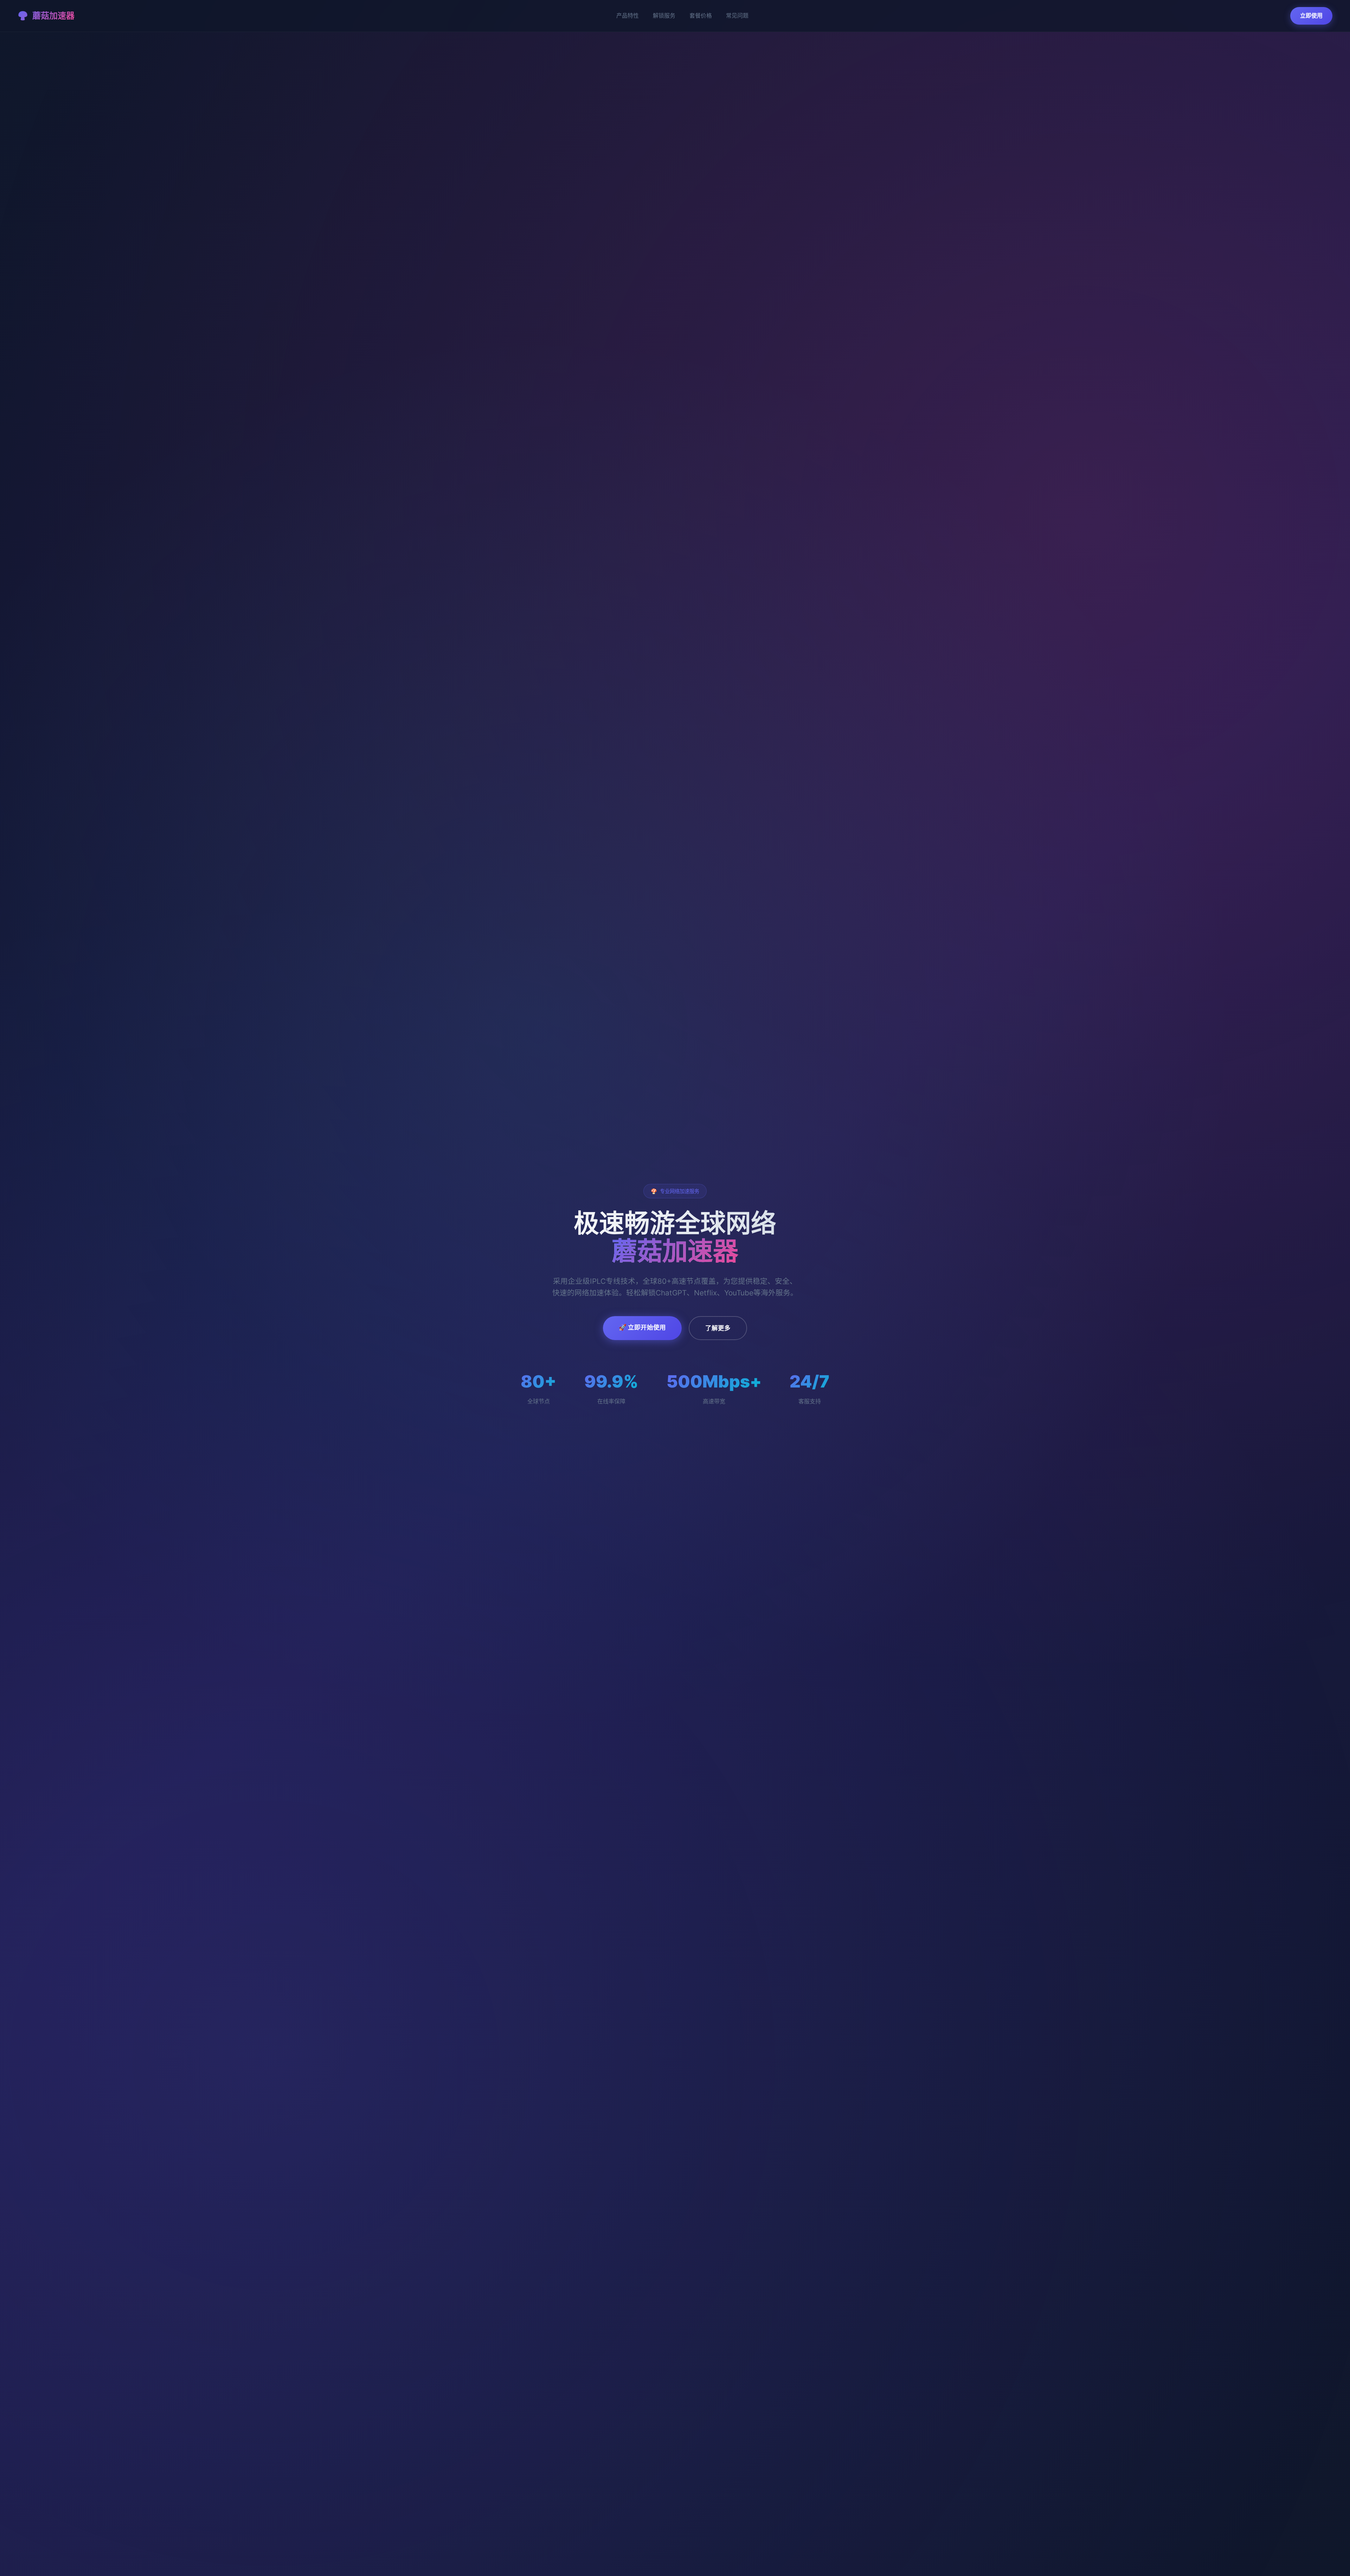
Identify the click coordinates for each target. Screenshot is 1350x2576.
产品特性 (628, 15)
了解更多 (718, 1328)
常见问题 (737, 15)
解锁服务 (664, 15)
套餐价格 (701, 15)
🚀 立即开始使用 (642, 1327)
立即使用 (1311, 15)
